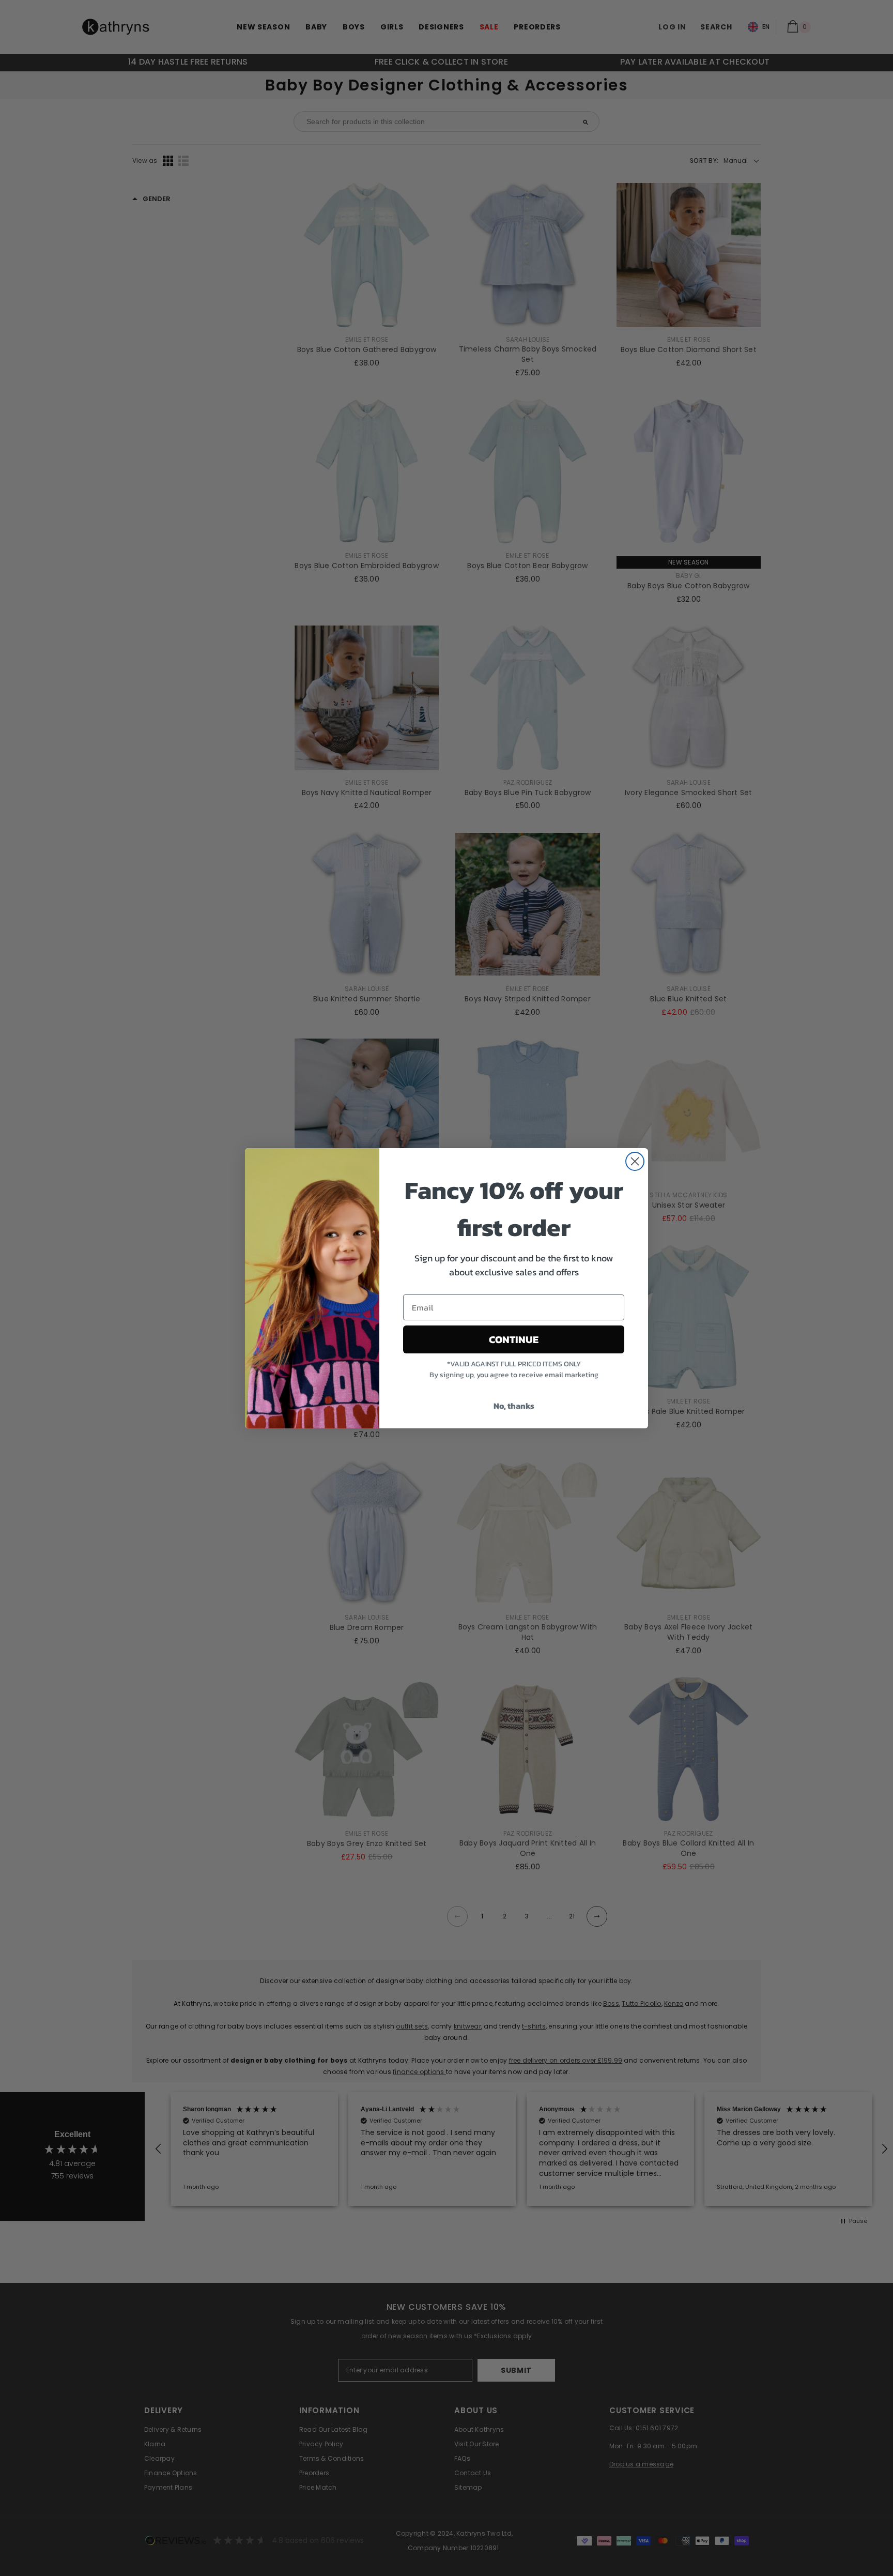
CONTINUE (514, 1339)
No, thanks (514, 1406)
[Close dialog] (635, 1161)
